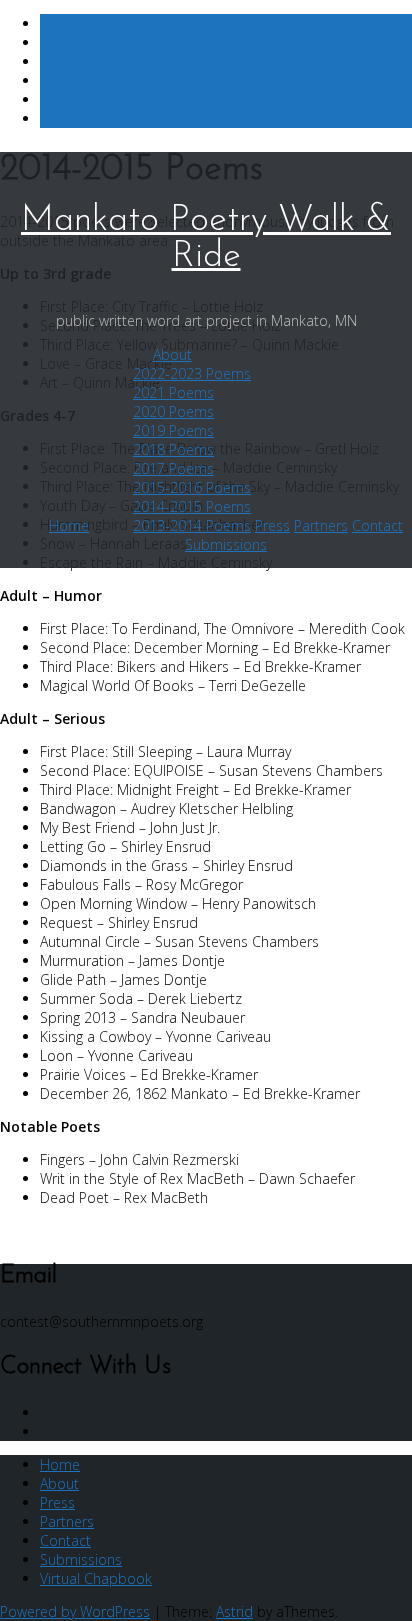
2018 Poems (173, 449)
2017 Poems (173, 468)
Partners (321, 525)
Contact (377, 525)
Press (272, 525)
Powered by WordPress (75, 1611)
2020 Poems (173, 411)
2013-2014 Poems (192, 525)
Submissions (226, 544)
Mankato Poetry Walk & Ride (206, 239)
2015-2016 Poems (192, 487)
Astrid (234, 1611)
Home (69, 525)
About (172, 354)
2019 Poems (173, 430)
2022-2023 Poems (192, 373)
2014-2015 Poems (192, 506)
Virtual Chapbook (96, 1578)
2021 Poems (173, 392)
